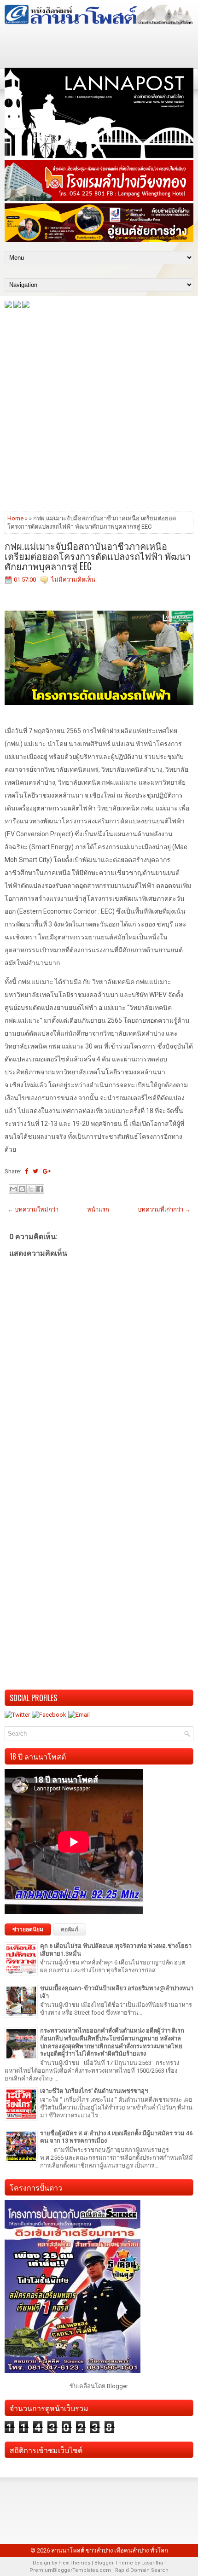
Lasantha (152, 2563)
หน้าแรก (98, 1209)
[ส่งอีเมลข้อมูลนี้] (13, 1189)
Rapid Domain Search (142, 2570)
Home (15, 518)
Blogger (117, 2386)
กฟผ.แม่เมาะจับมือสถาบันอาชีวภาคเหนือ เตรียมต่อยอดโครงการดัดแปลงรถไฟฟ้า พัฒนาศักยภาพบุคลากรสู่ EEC (98, 556)
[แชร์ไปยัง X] (31, 1189)
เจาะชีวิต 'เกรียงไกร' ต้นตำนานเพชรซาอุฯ (94, 2091)
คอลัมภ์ (70, 1929)
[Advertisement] (99, 409)
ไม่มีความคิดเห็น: (74, 580)
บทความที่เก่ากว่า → (164, 1209)
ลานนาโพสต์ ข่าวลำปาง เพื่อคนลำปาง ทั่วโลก (110, 2550)
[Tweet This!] (35, 1171)
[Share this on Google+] (47, 1171)
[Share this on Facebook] (26, 1171)
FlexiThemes (74, 2563)
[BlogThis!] (22, 1189)
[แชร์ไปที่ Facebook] (40, 1189)
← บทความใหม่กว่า (33, 1209)
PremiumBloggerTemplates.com (70, 2570)
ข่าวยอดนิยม (28, 1929)
